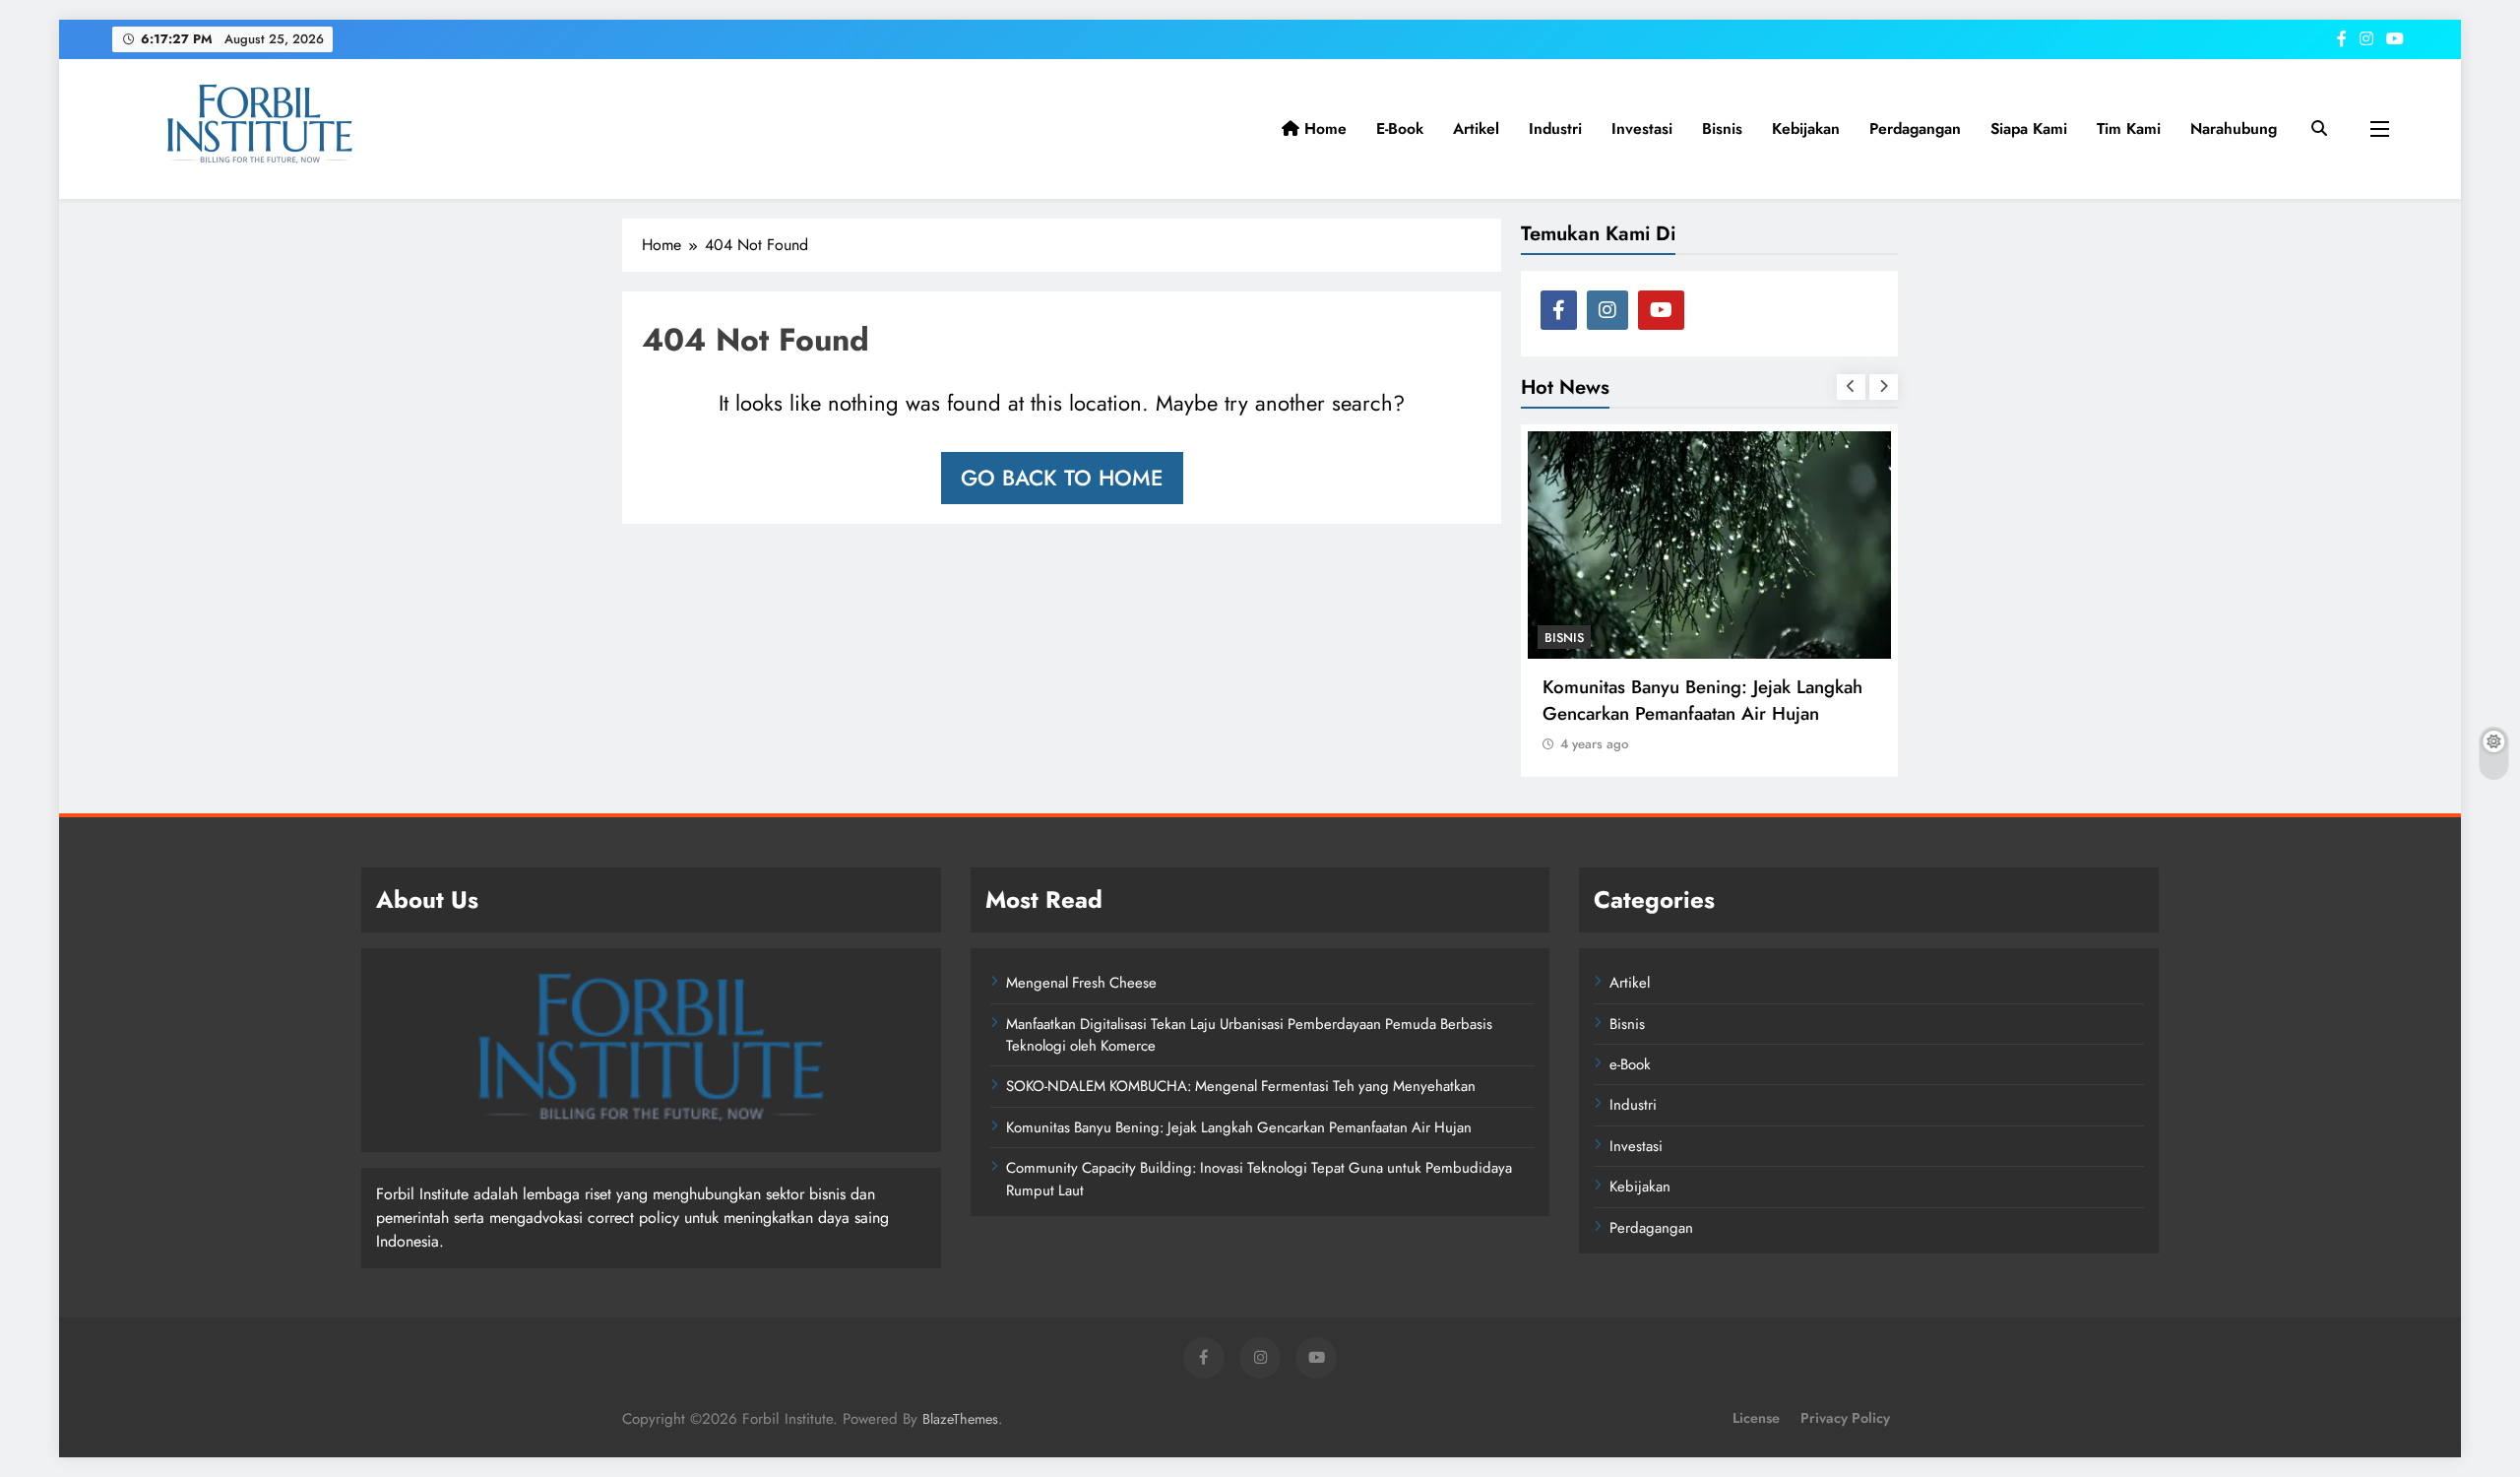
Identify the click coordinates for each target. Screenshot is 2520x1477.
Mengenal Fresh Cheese (1081, 983)
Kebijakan (1806, 128)
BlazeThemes (960, 1419)
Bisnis (1722, 128)
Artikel (1476, 128)
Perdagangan (1915, 128)
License (1756, 1418)
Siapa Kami (2029, 128)
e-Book (1400, 128)
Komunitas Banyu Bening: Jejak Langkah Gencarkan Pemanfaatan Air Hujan (1702, 700)
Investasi (1642, 128)
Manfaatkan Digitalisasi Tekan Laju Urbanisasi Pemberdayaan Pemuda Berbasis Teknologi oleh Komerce (1249, 1035)
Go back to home (1062, 478)
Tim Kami (2129, 128)
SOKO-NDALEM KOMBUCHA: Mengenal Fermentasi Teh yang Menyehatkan (1241, 1086)
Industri (1555, 128)
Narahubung (2234, 128)
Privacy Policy (1845, 1418)
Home (1323, 128)
